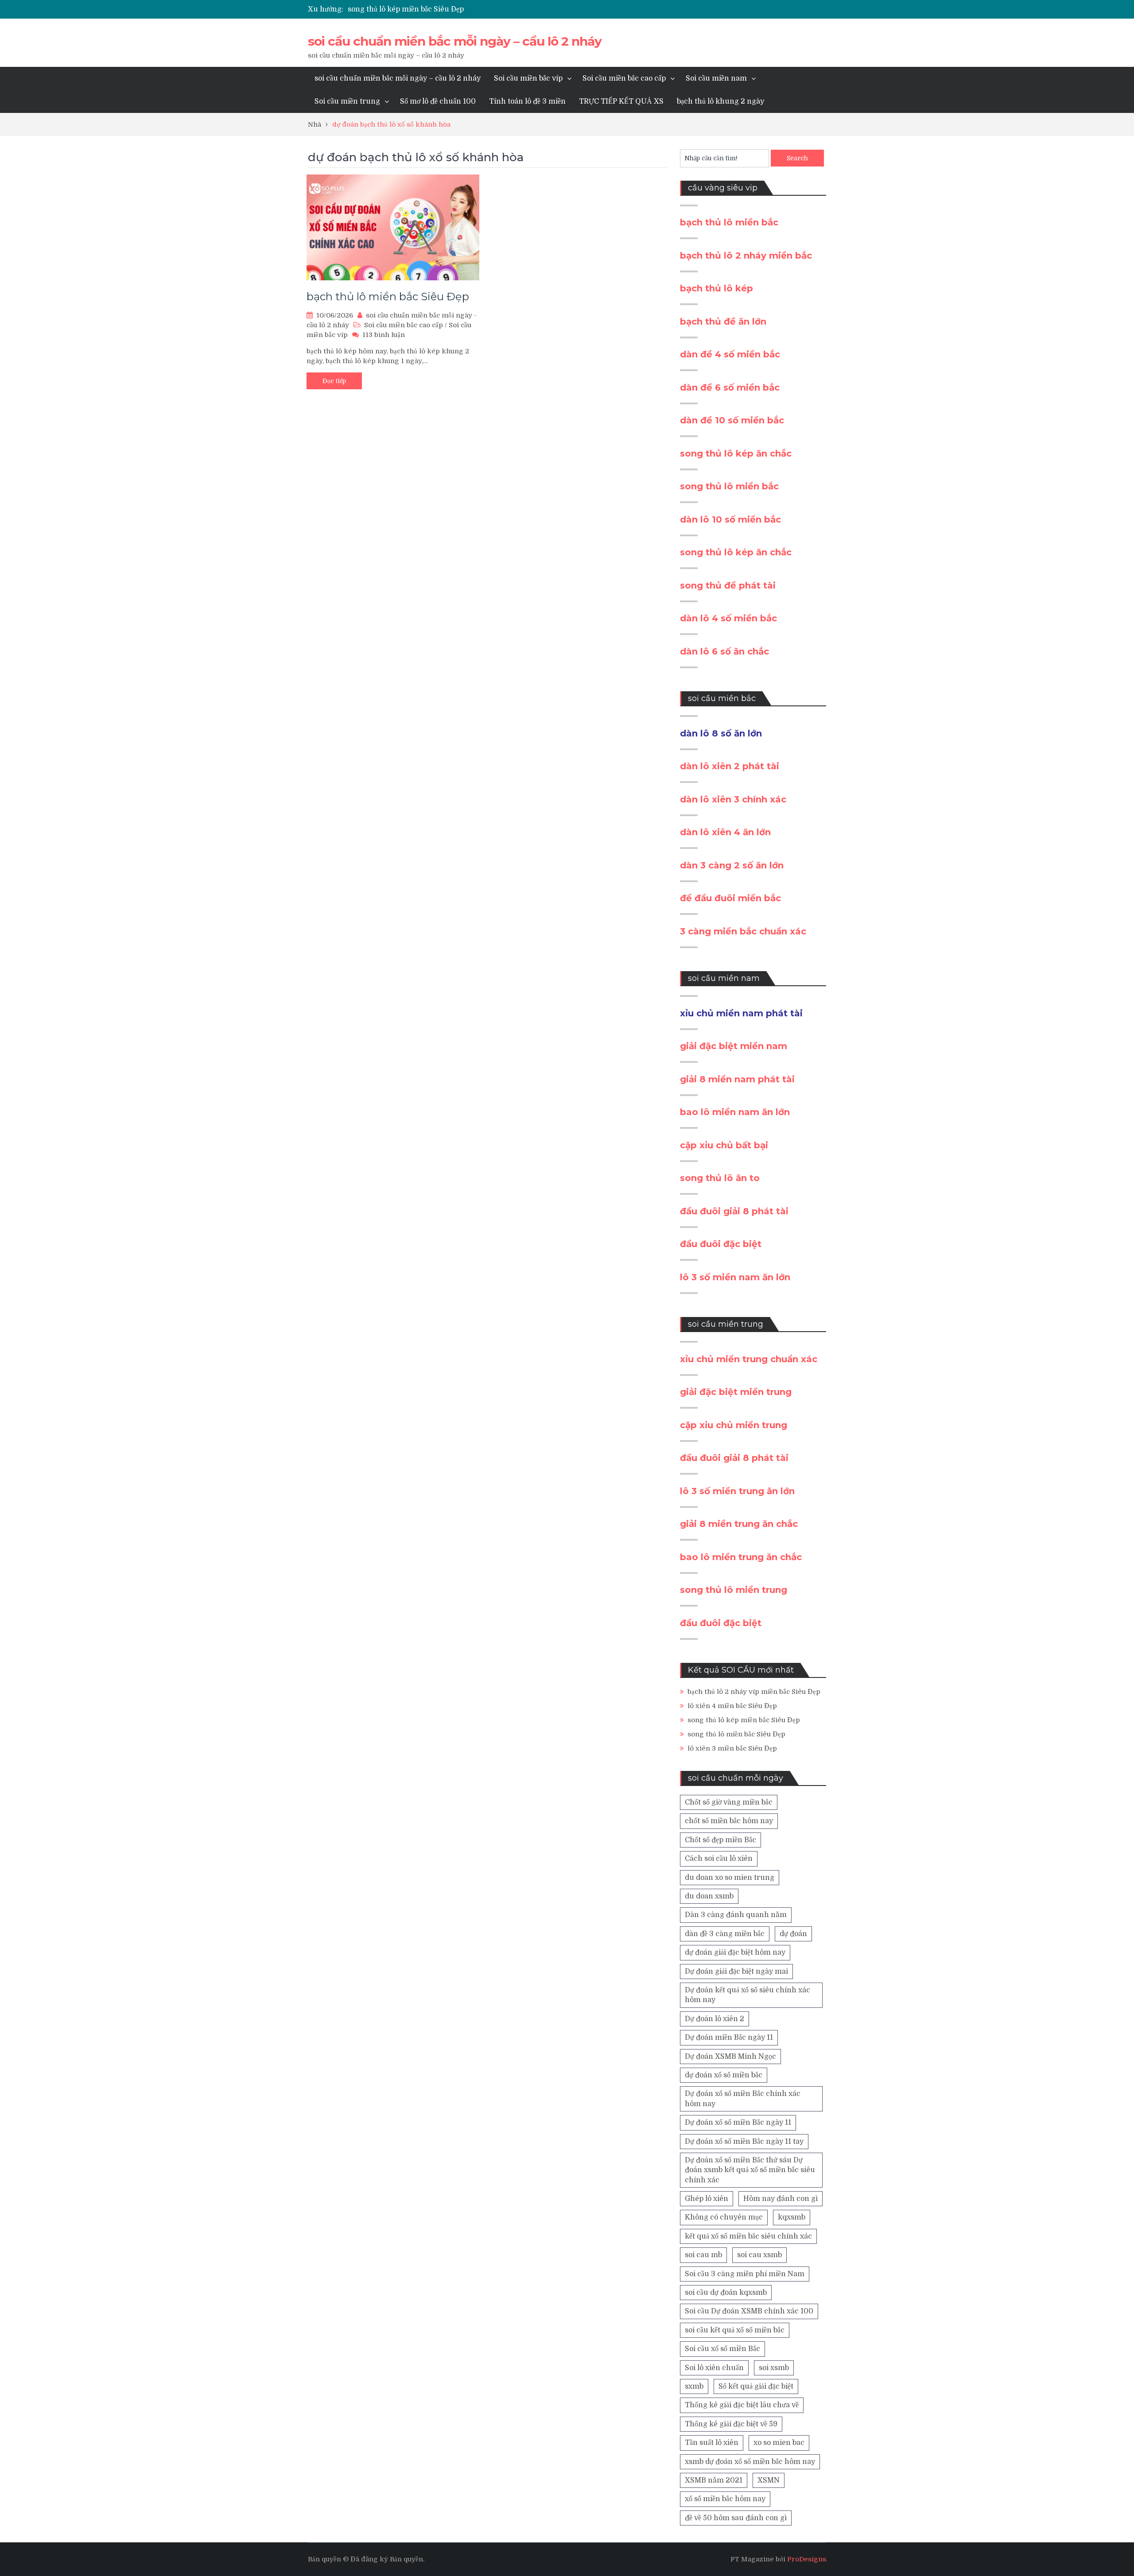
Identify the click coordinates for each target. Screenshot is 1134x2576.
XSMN (769, 2480)
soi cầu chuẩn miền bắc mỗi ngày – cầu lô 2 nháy (455, 41)
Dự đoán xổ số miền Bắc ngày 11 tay (744, 2142)
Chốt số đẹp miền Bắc (720, 1840)
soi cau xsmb (759, 2255)
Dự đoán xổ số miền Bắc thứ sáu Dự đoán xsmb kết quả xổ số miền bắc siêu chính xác (750, 2170)
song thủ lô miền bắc (729, 486)
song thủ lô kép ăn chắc (736, 453)
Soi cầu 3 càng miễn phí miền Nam (745, 2274)
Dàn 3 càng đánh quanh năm (736, 1915)
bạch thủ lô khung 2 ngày (720, 101)
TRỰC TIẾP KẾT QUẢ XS (621, 101)
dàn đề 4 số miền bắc (730, 354)
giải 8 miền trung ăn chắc (739, 1524)
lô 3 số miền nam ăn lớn (735, 1277)
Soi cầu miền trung (347, 101)
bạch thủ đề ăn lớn (723, 322)
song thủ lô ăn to (720, 1178)
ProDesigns (807, 2559)
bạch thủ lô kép (717, 288)
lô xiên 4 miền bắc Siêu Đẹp (732, 1706)
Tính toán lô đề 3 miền (527, 101)
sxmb (694, 2386)
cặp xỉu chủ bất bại (724, 1145)
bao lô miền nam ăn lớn (735, 1112)
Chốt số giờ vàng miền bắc (729, 1802)
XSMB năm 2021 (714, 2480)
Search (797, 158)
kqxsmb (792, 2217)
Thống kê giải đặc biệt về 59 (731, 2424)
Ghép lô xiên (707, 2199)
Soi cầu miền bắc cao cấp (624, 78)
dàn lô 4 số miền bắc (728, 618)
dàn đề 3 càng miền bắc (725, 1934)
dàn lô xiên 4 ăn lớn (725, 832)
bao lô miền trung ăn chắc (741, 1557)
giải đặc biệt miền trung (736, 1392)
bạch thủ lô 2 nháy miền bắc (746, 256)
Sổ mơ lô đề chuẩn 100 (438, 101)
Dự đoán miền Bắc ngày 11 (729, 2038)
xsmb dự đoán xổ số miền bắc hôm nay (750, 2462)
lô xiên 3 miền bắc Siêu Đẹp (732, 1748)
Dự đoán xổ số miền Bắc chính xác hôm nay (743, 2099)
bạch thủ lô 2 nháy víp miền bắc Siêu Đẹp (754, 1692)
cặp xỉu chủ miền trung (734, 1425)
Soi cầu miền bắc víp (528, 78)
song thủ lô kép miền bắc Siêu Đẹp (406, 9)
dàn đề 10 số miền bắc (732, 420)
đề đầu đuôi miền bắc (730, 898)
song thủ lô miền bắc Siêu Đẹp (736, 1734)
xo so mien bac (779, 2443)
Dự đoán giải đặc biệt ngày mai (736, 1972)
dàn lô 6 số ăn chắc (724, 651)
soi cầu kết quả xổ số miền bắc (735, 2330)
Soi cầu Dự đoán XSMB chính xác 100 (749, 2311)
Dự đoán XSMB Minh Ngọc (730, 2057)
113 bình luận (384, 335)
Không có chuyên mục (724, 2217)
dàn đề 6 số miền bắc (730, 387)
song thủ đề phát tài (728, 585)
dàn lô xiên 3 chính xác (733, 799)
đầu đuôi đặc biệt (721, 1244)
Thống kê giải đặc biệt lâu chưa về (742, 2405)
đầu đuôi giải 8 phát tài (734, 1211)
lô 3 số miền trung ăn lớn (737, 1491)
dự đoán (793, 1934)
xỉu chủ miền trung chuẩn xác (749, 1359)
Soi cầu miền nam (716, 78)
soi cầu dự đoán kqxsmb (726, 2293)
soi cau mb (703, 2255)
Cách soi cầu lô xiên (719, 1859)
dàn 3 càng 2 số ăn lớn (732, 865)
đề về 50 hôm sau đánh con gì (736, 2518)
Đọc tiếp (334, 381)
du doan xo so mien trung (730, 1878)
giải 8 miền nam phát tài (737, 1079)
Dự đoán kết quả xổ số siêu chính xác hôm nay (748, 1995)
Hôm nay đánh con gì (781, 2199)
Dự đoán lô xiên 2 (715, 2019)
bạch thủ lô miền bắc (729, 222)
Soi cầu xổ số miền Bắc (722, 2349)
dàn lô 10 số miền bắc (730, 519)
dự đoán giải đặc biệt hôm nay (735, 1952)
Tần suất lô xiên (712, 2443)
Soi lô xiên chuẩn (714, 2368)
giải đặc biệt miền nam (734, 1046)
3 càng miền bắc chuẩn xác (743, 931)
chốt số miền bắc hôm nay (729, 1821)
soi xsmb (774, 2368)
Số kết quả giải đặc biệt (756, 2386)
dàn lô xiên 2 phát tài (730, 766)
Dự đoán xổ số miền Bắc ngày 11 (738, 2123)
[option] (483, 9)
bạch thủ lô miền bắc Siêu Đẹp (388, 296)
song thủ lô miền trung (734, 1590)
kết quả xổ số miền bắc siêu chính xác (748, 2236)
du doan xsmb (709, 1896)
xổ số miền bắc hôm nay (725, 2499)
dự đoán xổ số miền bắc (724, 2075)
